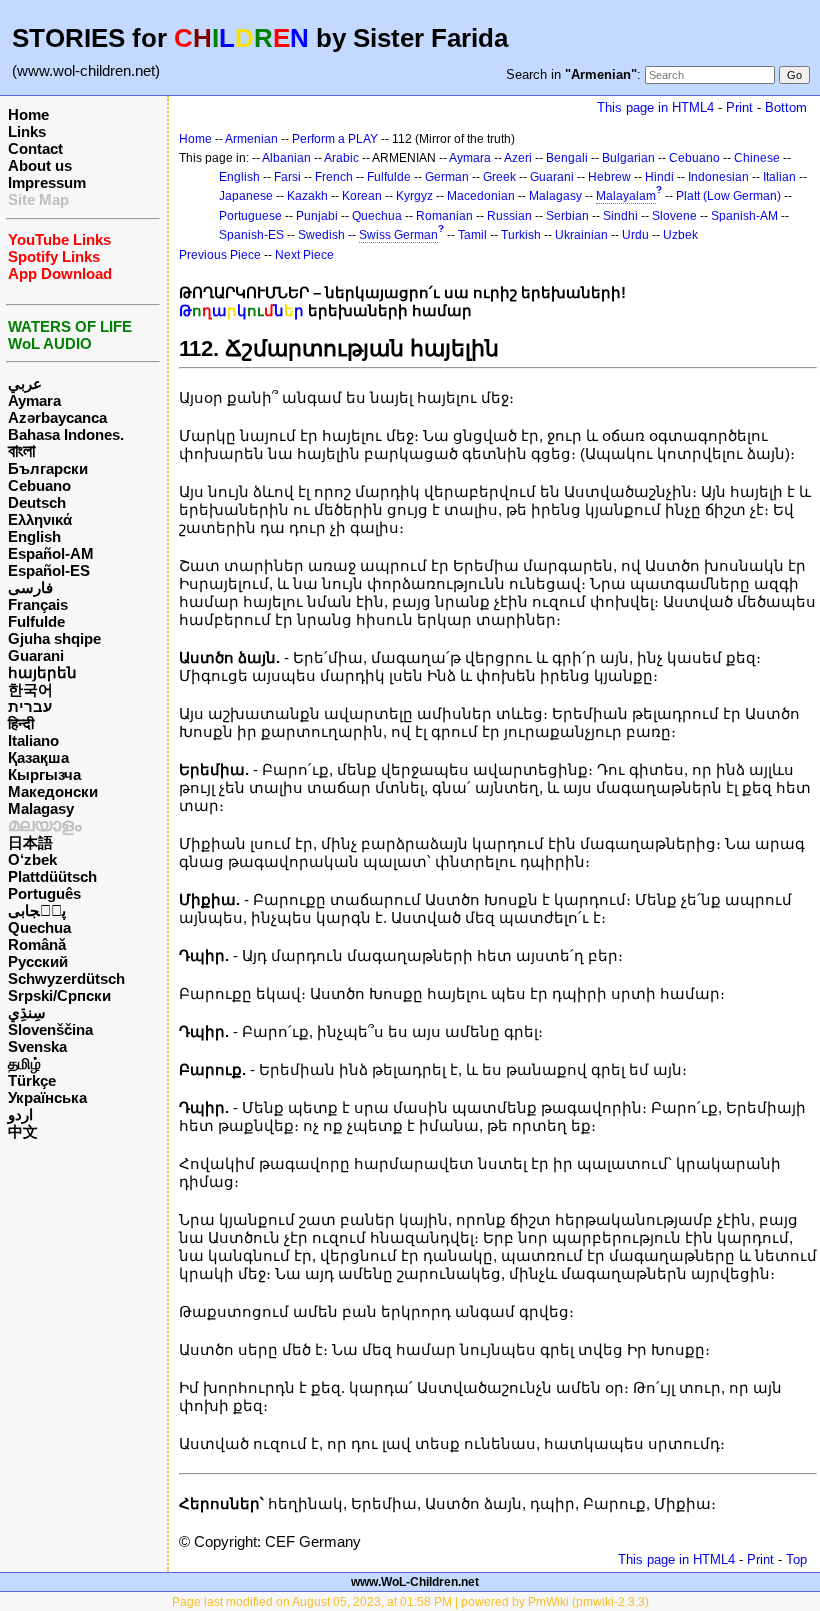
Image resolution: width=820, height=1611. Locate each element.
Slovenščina (50, 1029)
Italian (779, 177)
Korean (362, 196)
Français (38, 604)
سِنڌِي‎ (27, 1012)
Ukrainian (581, 235)
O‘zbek (32, 859)
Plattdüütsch (52, 876)
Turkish (521, 235)
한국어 (30, 689)
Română (37, 944)
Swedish (321, 235)
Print (739, 107)
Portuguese (250, 216)
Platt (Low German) (728, 196)
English (34, 536)
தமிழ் (24, 1063)
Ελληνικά (40, 519)
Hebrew (609, 177)
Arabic (341, 158)
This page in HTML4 (655, 107)
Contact (35, 148)
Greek (499, 177)
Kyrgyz (414, 196)
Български (48, 468)
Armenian (251, 139)
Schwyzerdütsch (66, 978)
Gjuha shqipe (54, 638)
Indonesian (718, 177)
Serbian (567, 216)
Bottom (786, 107)
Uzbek (680, 235)
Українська (47, 1097)
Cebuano (39, 485)
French (334, 177)
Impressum (47, 182)
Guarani (36, 655)
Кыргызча (44, 774)
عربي (25, 383)
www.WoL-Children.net (415, 1582)
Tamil (472, 235)
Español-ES (49, 570)
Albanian (286, 158)
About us (40, 165)
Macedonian (481, 196)
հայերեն (42, 672)
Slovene (674, 216)
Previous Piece (220, 255)
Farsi (287, 177)
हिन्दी (21, 723)
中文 (23, 1131)
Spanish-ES (251, 235)
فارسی (30, 587)
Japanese (246, 196)
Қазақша (38, 757)
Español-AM (51, 553)
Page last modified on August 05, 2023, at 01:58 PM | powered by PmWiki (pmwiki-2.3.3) (410, 1602)
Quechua (39, 927)
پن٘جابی (37, 910)
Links (27, 131)
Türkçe (32, 1080)
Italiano (33, 740)
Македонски (53, 791)
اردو (20, 1114)
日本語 (30, 842)
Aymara (34, 400)
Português (44, 893)
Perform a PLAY (335, 139)
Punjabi (317, 216)
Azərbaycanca (57, 417)
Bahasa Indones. (66, 434)
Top (796, 1559)
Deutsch (37, 502)
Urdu (635, 235)
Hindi (659, 177)
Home (28, 114)
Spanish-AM (744, 216)
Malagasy (41, 808)
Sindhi (620, 216)
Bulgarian (628, 158)
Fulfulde (36, 621)
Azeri (518, 158)
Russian (509, 216)
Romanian (444, 216)
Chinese (757, 158)
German (447, 177)
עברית (30, 706)
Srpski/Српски (59, 995)
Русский (38, 961)
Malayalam (626, 196)
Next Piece (304, 255)
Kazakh (307, 196)
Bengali (567, 158)
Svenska (37, 1046)
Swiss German (398, 235)
